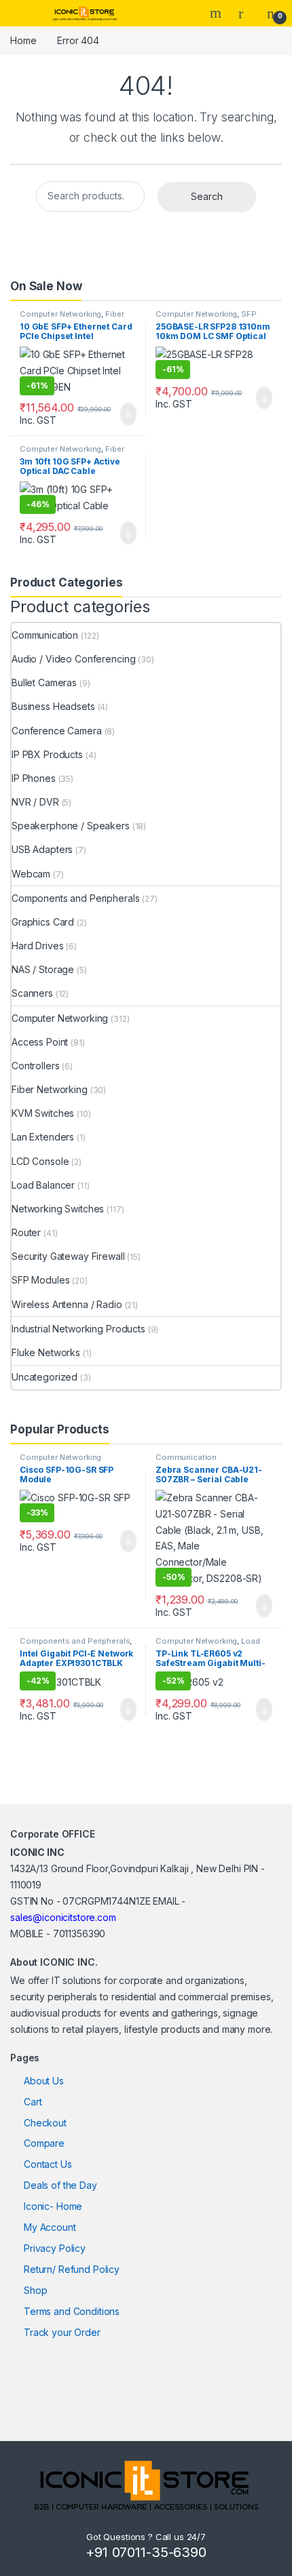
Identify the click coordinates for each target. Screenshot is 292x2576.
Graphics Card (43, 922)
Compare (44, 2143)
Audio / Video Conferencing (73, 659)
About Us (44, 2081)
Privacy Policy (55, 2248)
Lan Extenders (43, 1137)
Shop (35, 2290)
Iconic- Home (53, 2206)
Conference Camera (57, 731)
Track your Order (62, 2332)
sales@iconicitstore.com (63, 1917)
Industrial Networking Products (78, 1329)
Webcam (31, 874)
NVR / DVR (35, 802)
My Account (50, 2227)
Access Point (40, 1042)
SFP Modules (40, 1280)
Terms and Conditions (72, 2311)
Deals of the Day (60, 2185)
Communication (45, 635)
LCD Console (40, 1161)
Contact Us (48, 2164)
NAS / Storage (43, 969)
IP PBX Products (47, 754)
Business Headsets (53, 706)
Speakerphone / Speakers (71, 826)
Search (217, 13)
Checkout (45, 2123)
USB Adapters (42, 849)
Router (26, 1232)
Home (23, 40)
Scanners (32, 993)
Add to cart (127, 414)
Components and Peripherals (75, 898)
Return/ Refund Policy (72, 2269)
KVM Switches (43, 1113)
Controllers (35, 1066)
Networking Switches (58, 1209)
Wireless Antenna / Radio (67, 1304)
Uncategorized (44, 1377)
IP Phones (34, 778)
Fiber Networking (50, 1089)
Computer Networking (60, 314)
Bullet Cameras (44, 682)
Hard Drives (37, 946)
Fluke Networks (46, 1352)
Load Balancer (43, 1185)
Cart (33, 2102)
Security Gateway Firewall (68, 1256)
